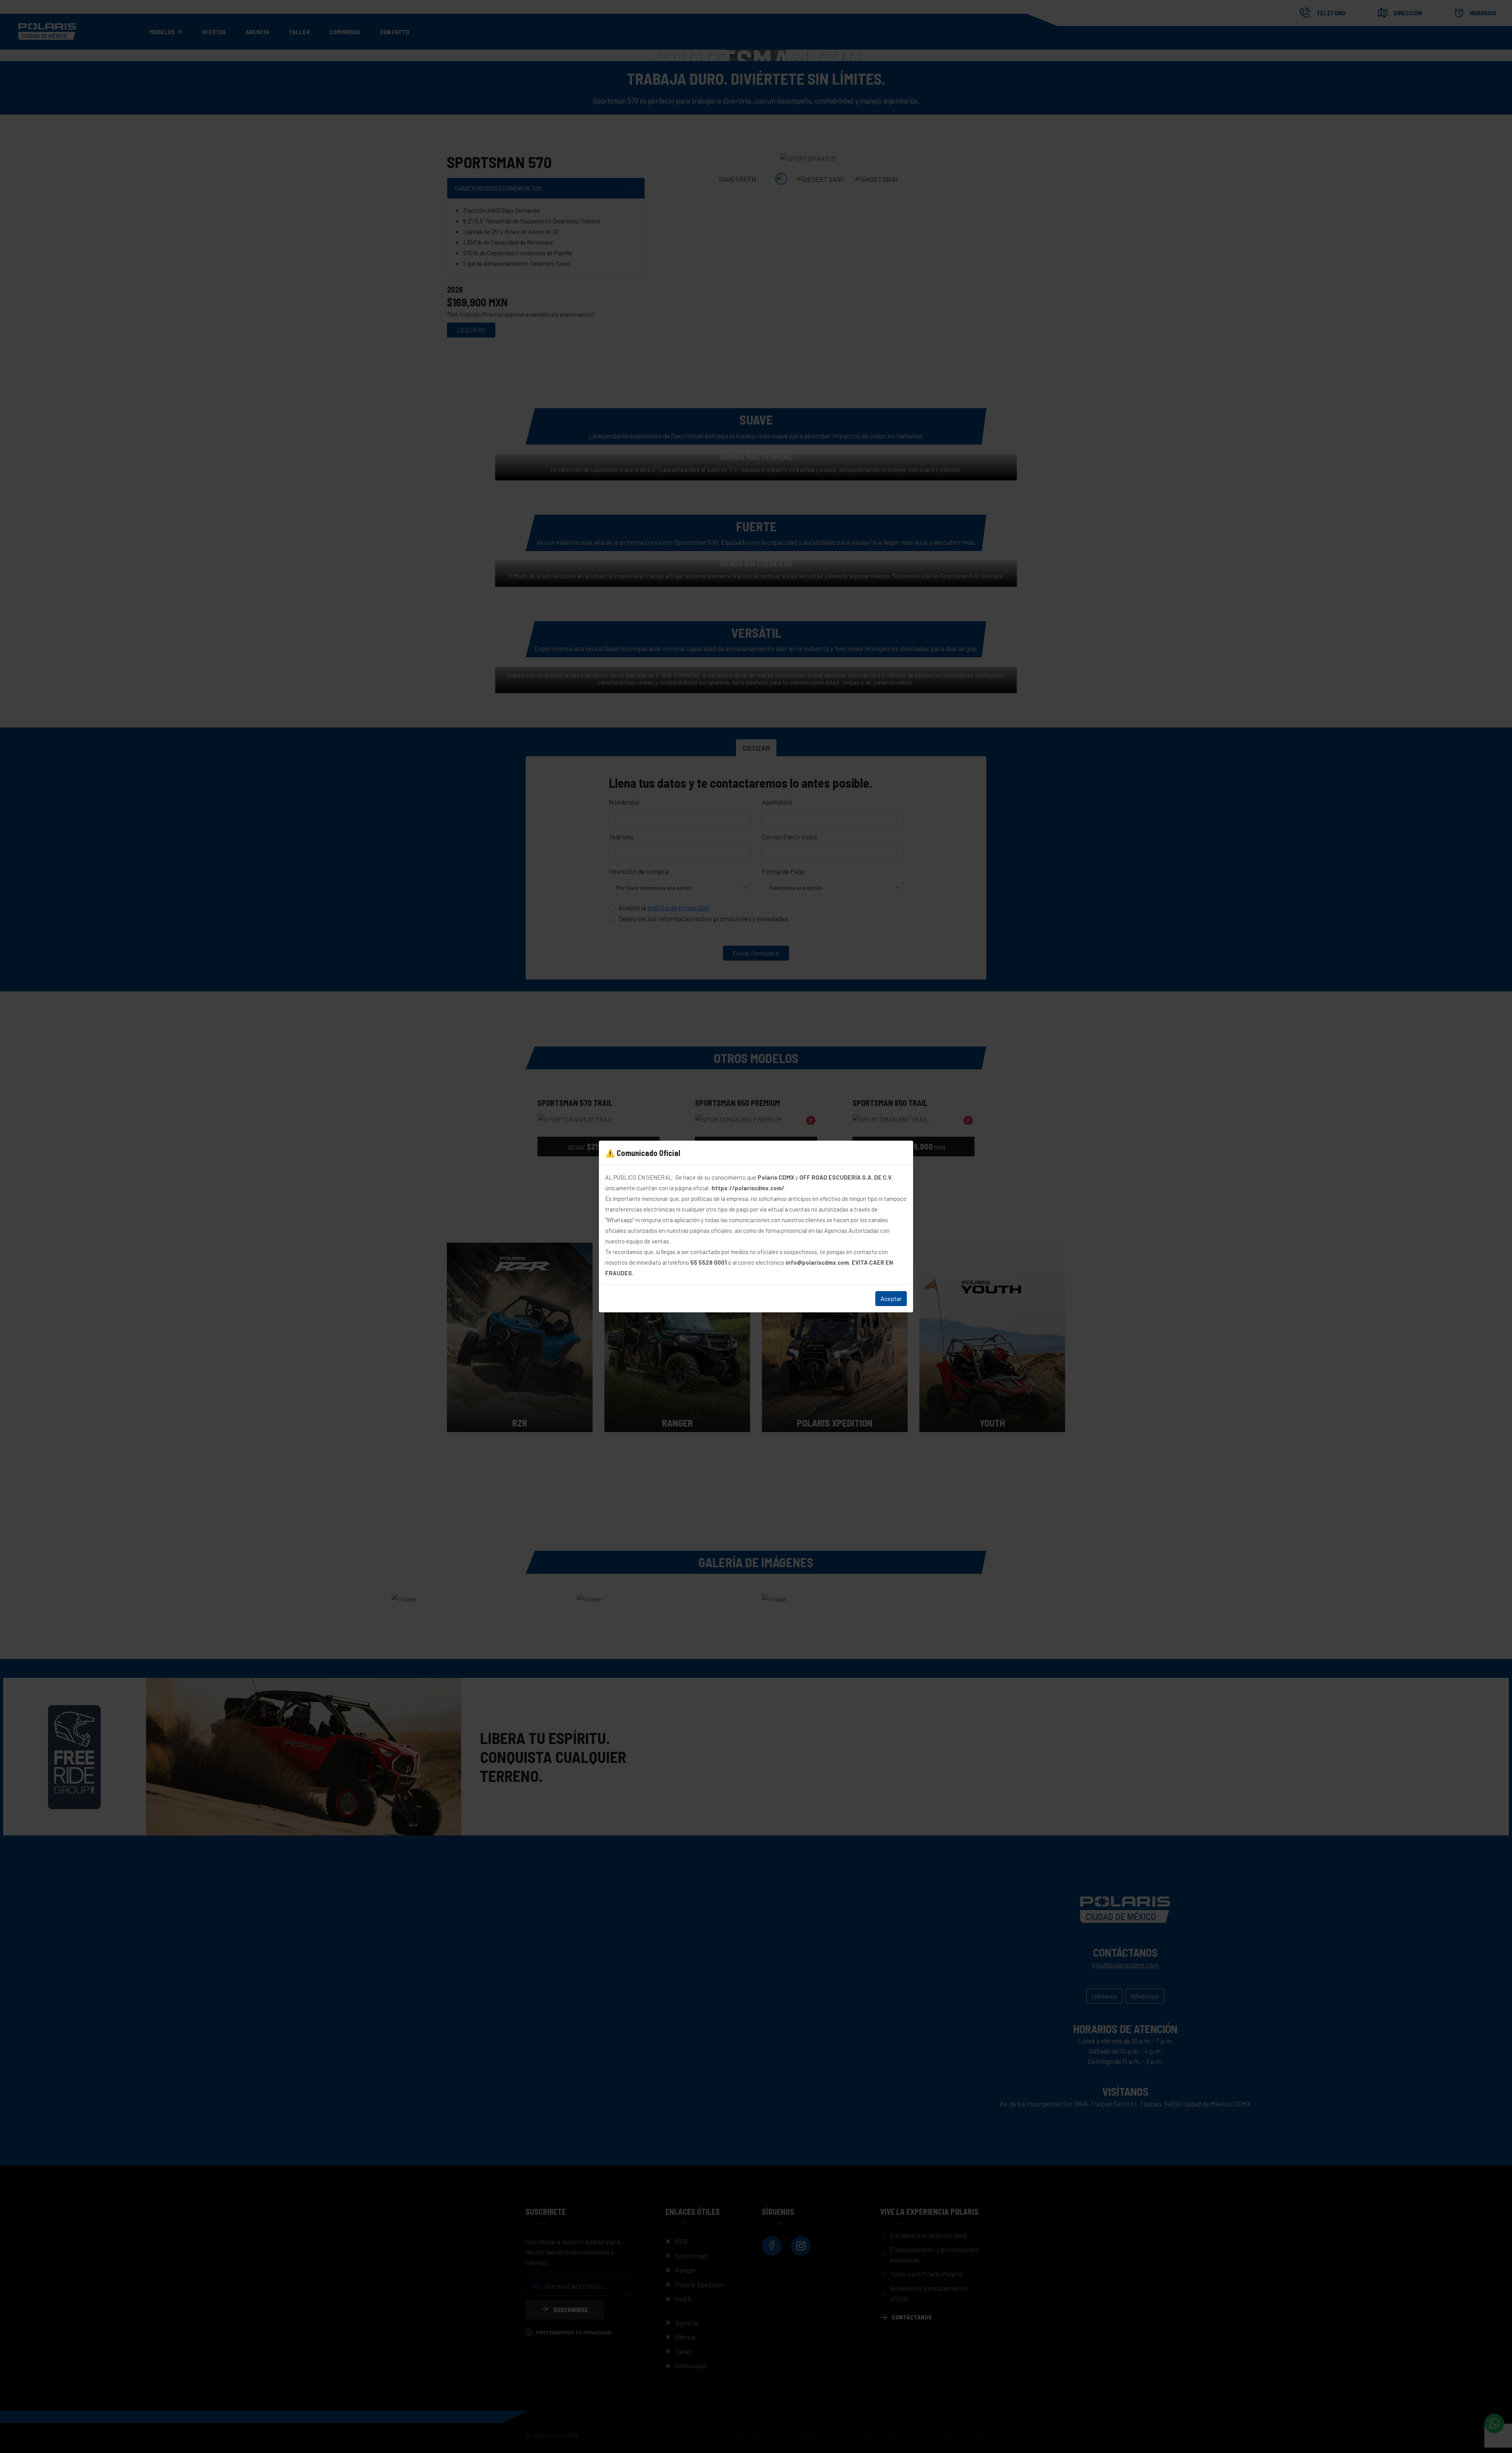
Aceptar (891, 1298)
